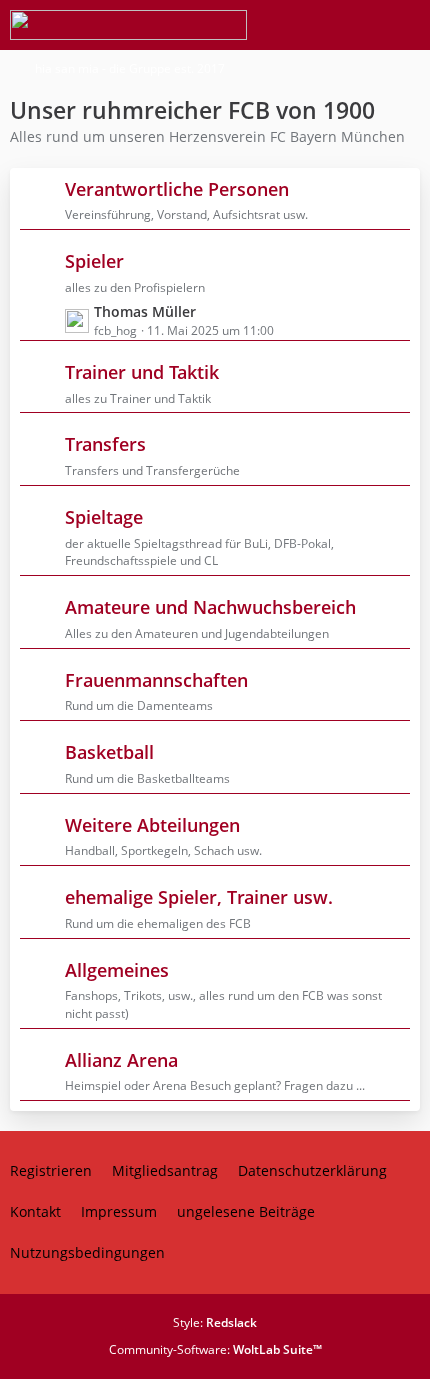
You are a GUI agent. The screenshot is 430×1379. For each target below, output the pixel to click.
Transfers (105, 444)
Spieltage (104, 517)
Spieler (94, 261)
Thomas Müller (145, 311)
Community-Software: (215, 1349)
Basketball (109, 752)
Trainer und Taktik (142, 372)
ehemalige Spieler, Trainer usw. (199, 897)
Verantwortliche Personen (177, 189)
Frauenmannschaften (156, 680)
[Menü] (404, 25)
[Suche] (304, 25)
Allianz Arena (121, 1060)
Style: (215, 1322)
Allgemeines (117, 970)
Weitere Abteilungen (152, 825)
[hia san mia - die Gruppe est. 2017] (128, 25)
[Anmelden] (354, 25)
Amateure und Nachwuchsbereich (210, 607)
